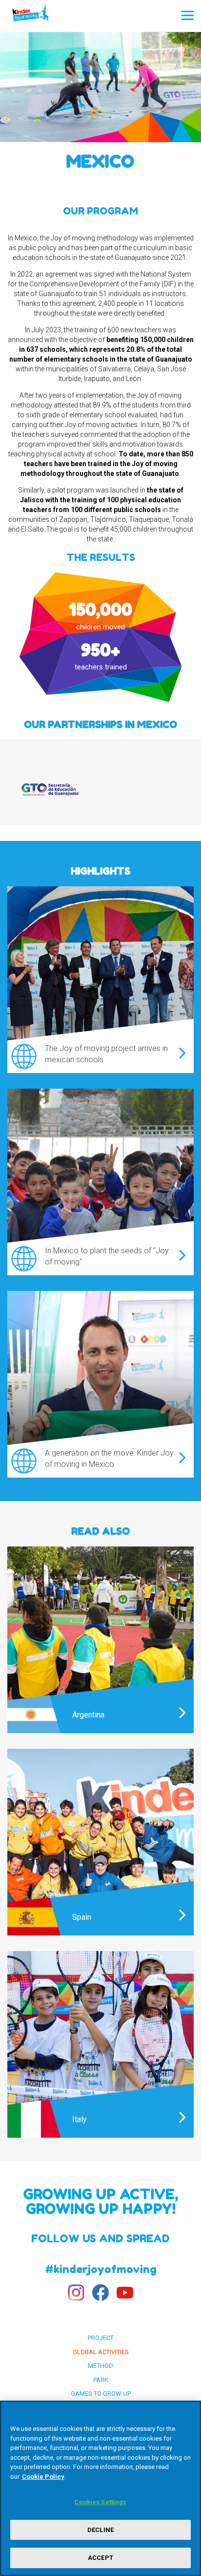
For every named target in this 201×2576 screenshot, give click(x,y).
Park (101, 2380)
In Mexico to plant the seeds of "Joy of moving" (107, 1256)
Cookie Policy (43, 2477)
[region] (100, 2488)
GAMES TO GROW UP (101, 2394)
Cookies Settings (100, 2502)
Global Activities (101, 2352)
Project (101, 2338)
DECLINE (100, 2530)
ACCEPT (100, 2558)
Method (100, 2366)
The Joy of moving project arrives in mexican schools (106, 1054)
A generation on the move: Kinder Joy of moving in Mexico (109, 1459)
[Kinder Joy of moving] (40, 16)
